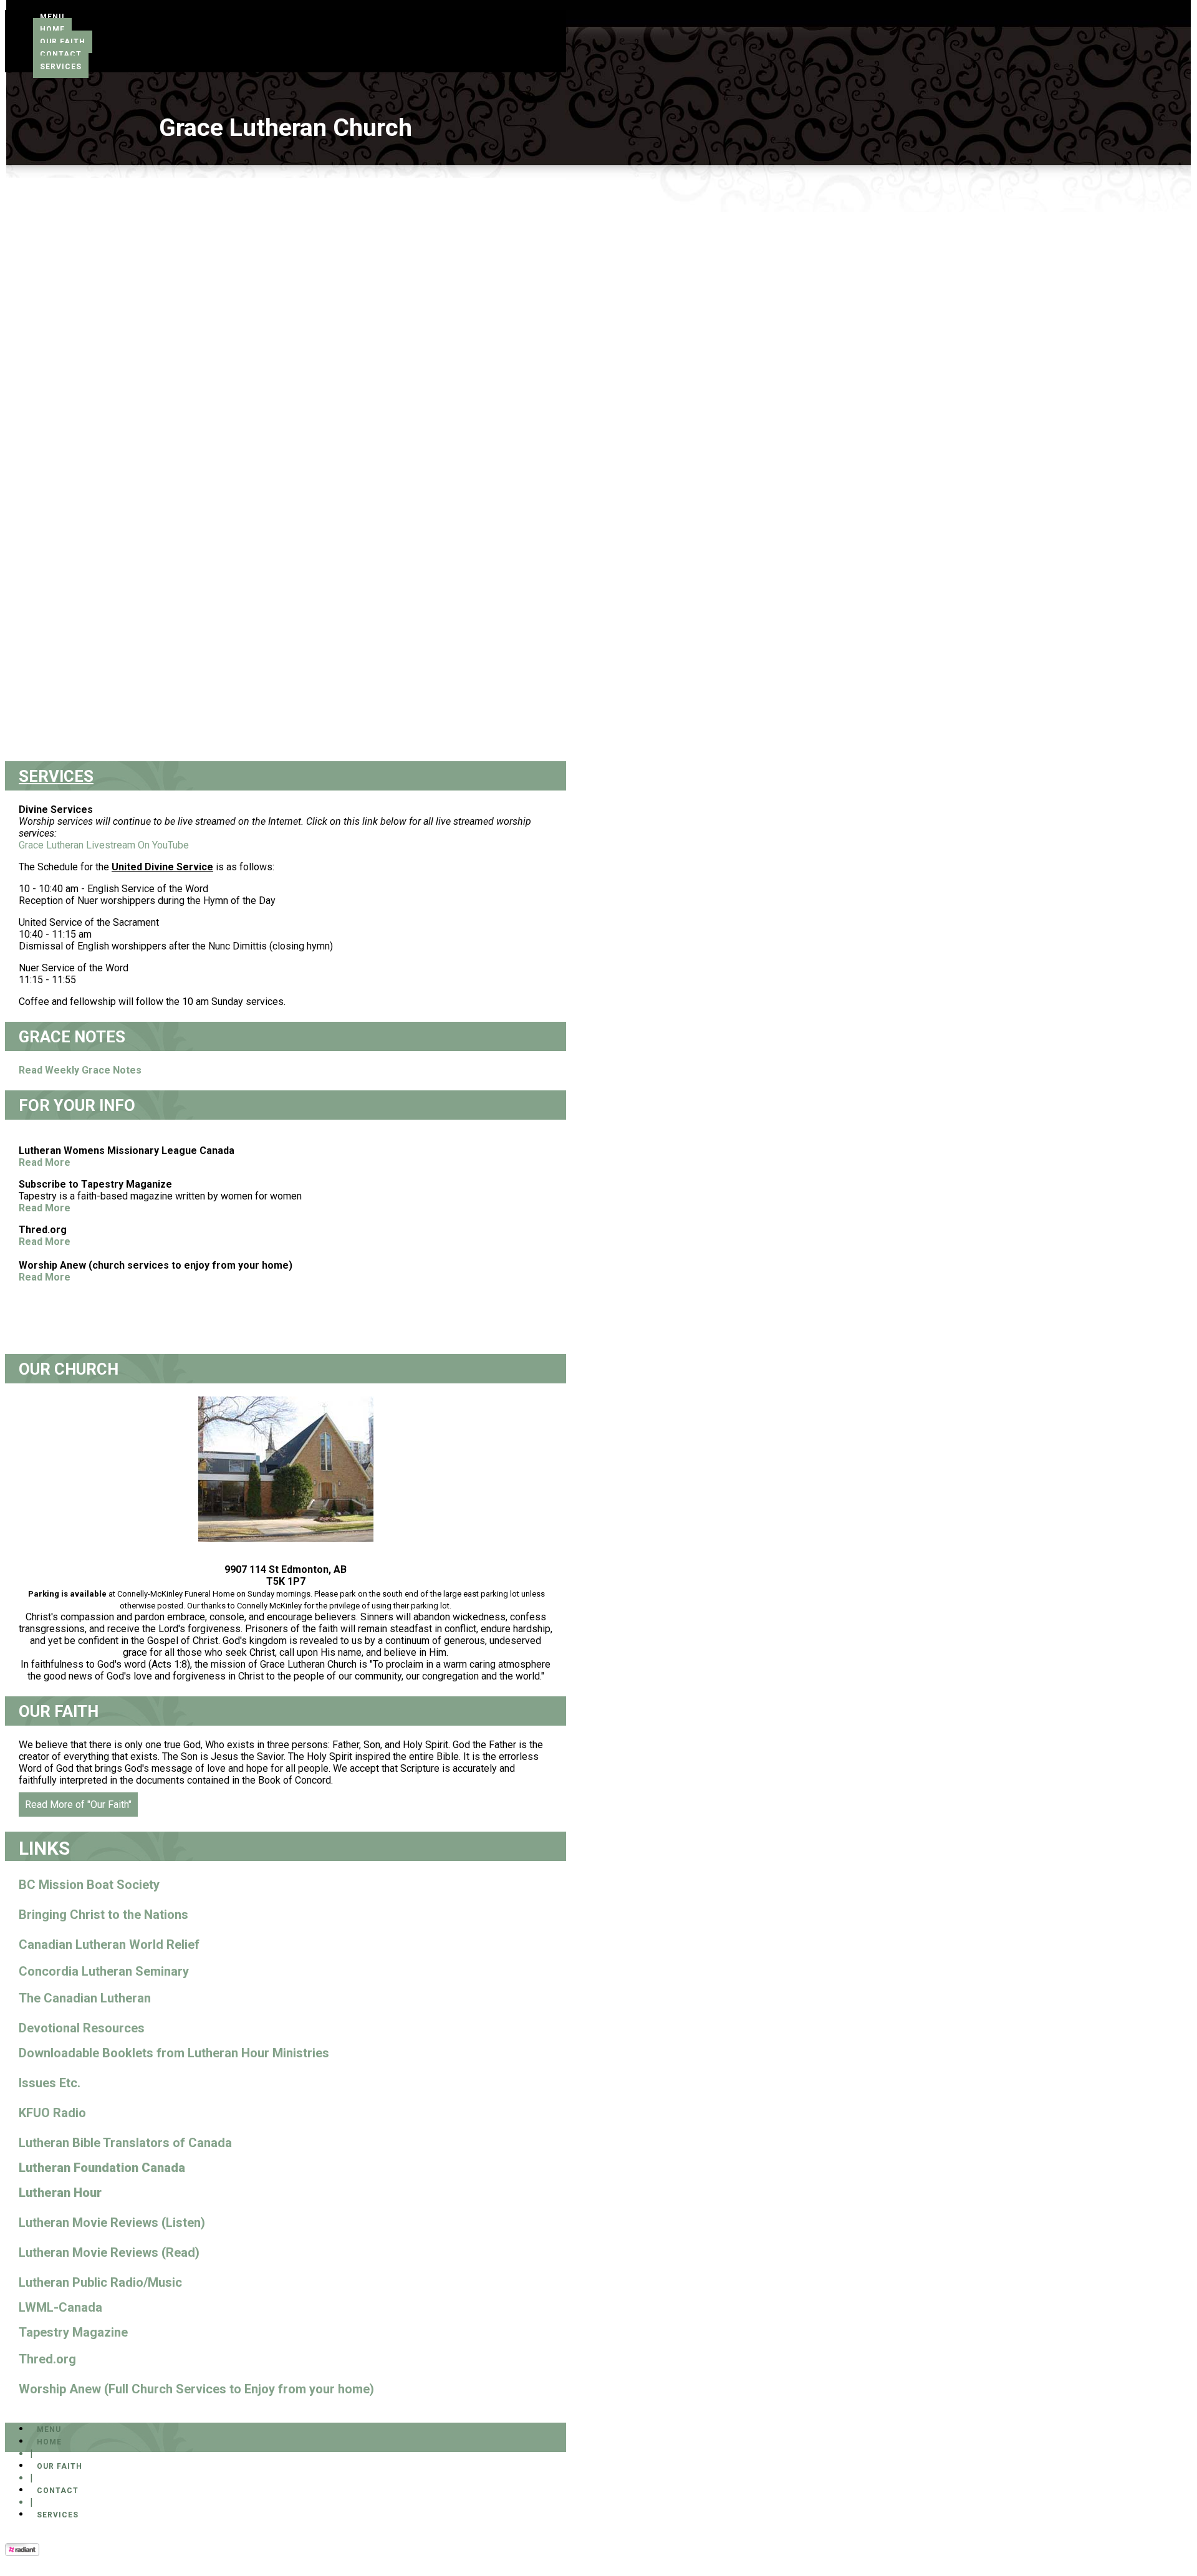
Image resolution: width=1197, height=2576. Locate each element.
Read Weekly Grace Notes (80, 1070)
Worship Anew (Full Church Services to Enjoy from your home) (196, 2389)
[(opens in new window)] (22, 2553)
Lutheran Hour (60, 2193)
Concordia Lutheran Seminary (104, 1971)
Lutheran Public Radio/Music (100, 2282)
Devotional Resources (82, 2028)
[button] (52, 17)
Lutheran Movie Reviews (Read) (109, 2252)
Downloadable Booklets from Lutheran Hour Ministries (174, 2053)
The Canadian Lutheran (85, 1998)
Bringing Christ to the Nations (103, 1915)
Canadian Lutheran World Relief (109, 1944)
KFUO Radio (52, 2113)
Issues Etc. (50, 2083)
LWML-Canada (60, 2307)
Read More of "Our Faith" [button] (78, 1805)
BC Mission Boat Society (89, 1885)
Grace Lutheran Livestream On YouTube (104, 845)
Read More (45, 1162)
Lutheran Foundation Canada (102, 2168)
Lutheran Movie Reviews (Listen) (112, 2223)
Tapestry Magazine (73, 2332)
